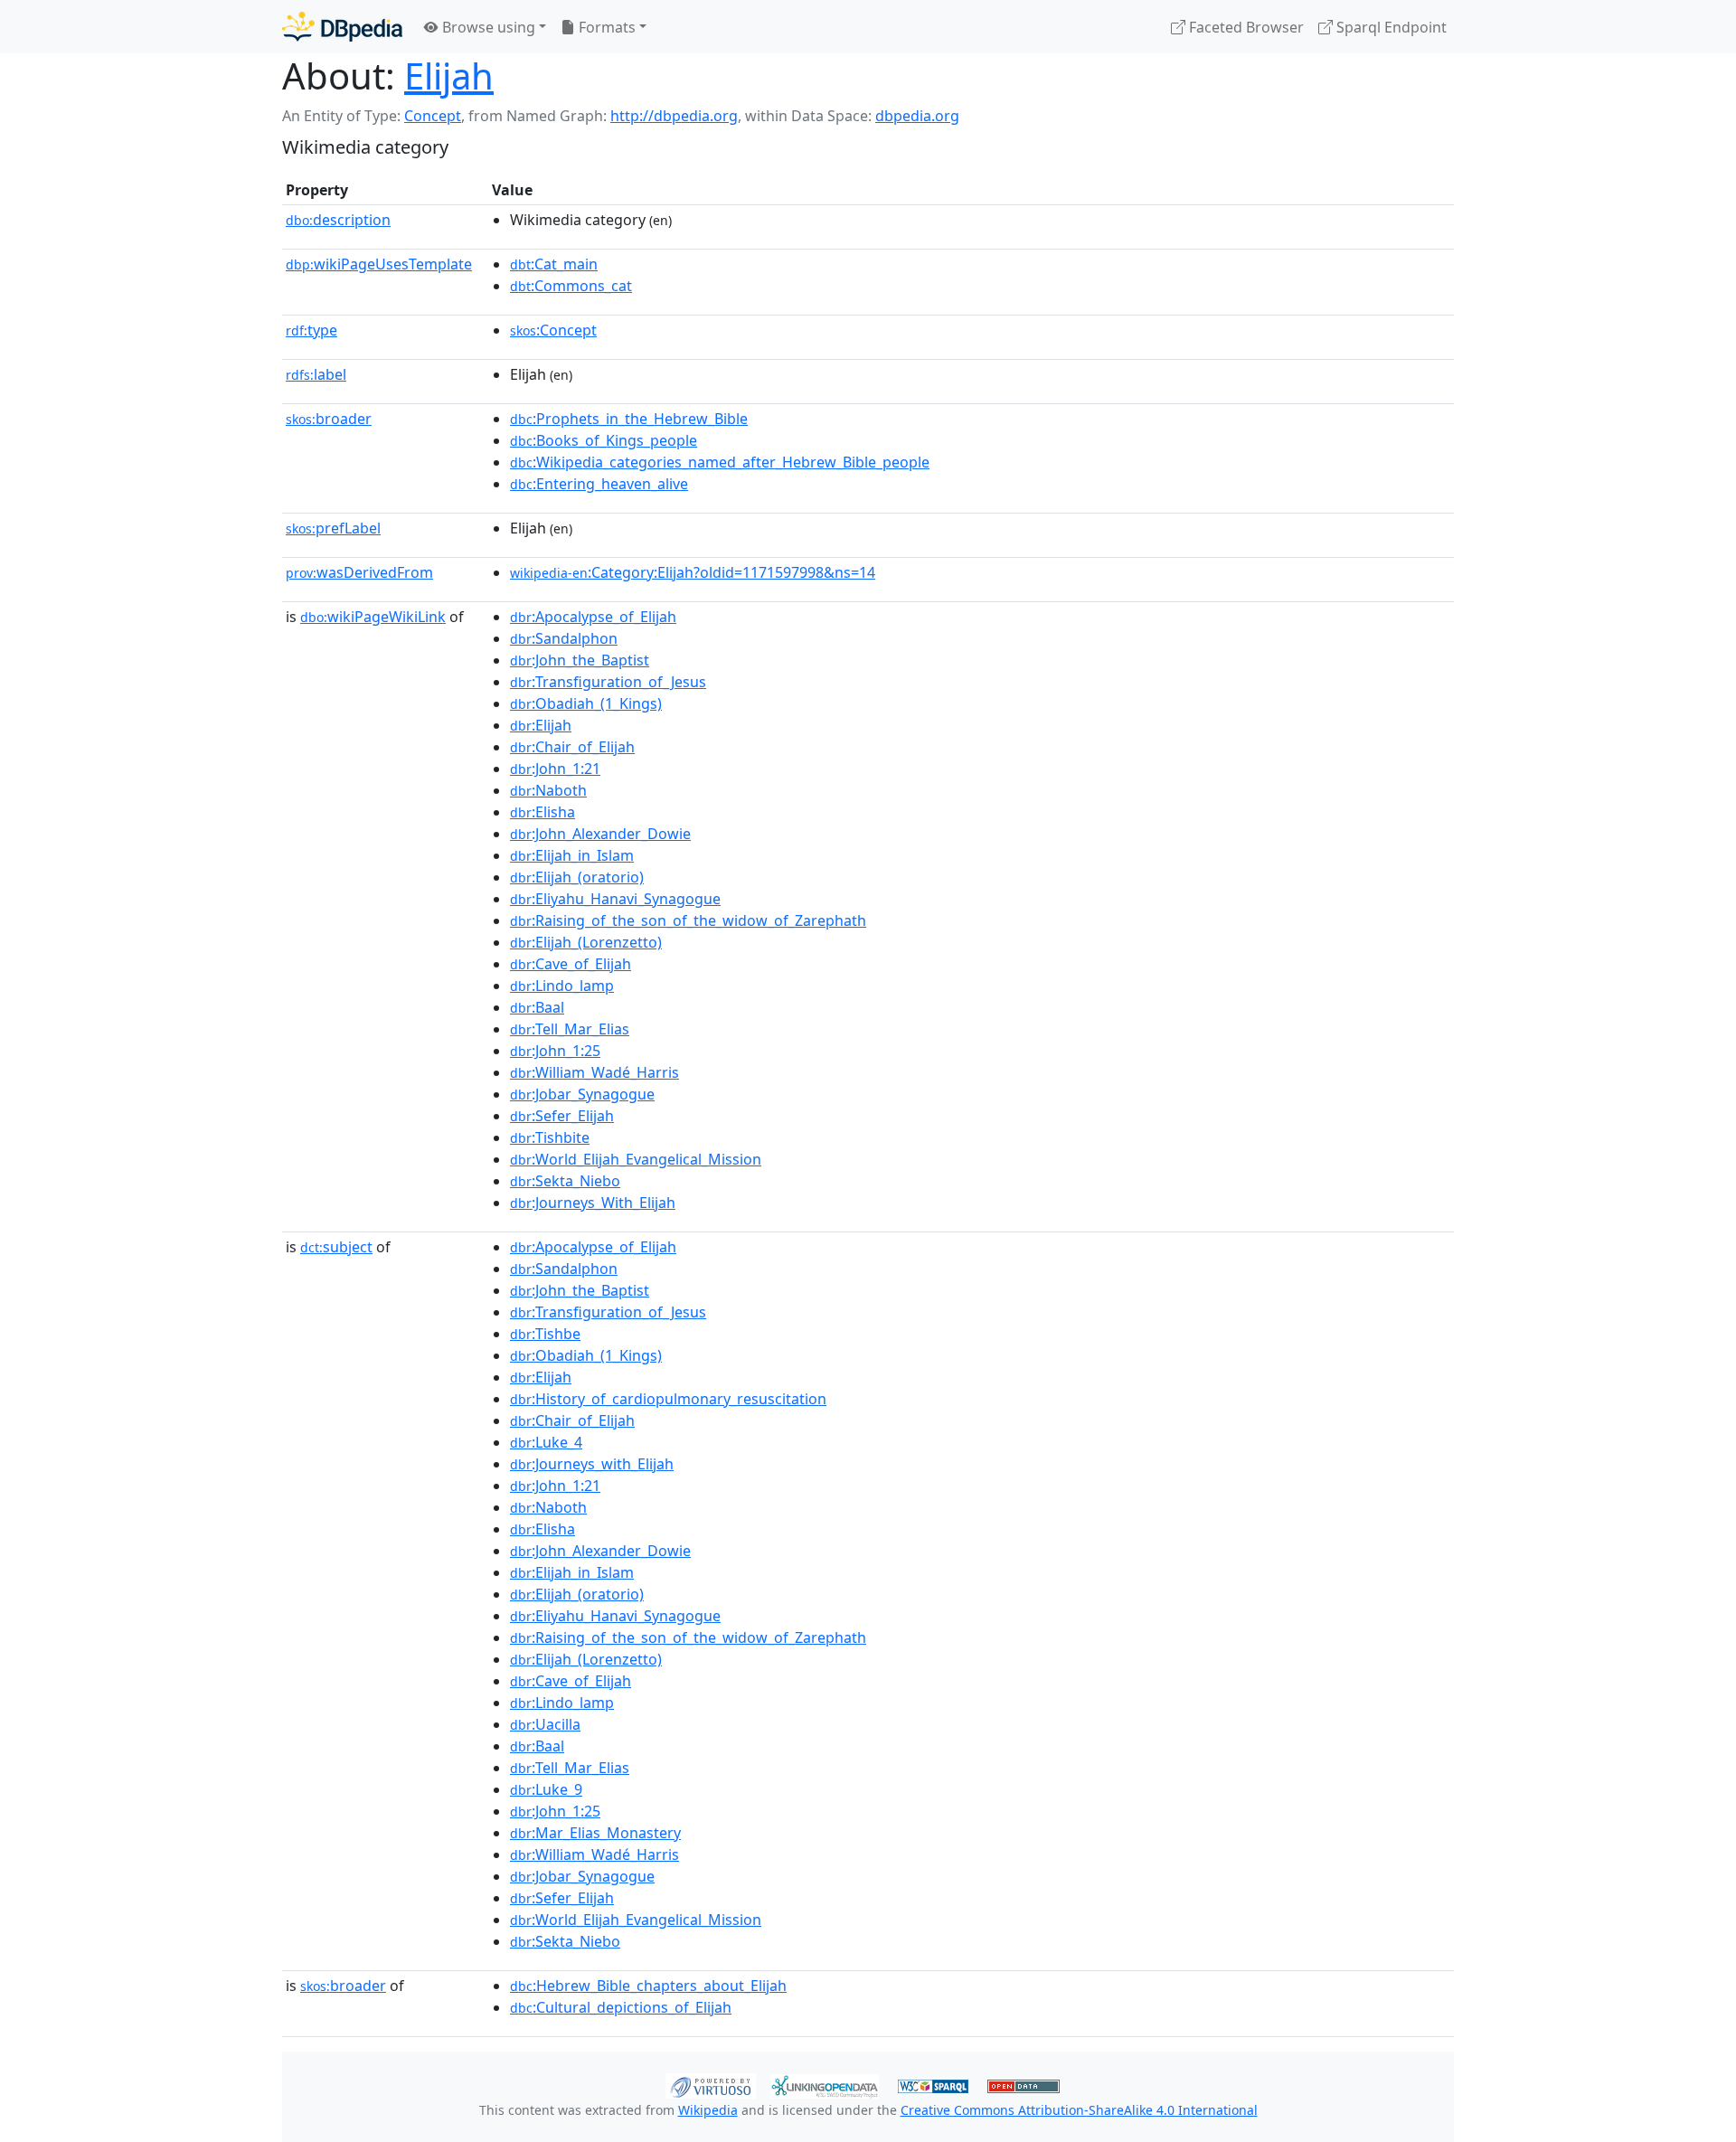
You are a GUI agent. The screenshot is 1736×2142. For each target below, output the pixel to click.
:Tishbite (550, 1137)
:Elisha (542, 812)
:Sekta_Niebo (565, 1181)
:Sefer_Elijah (562, 1116)
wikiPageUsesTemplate (379, 264)
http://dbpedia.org (674, 116)
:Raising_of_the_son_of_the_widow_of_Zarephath (688, 920)
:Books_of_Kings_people (604, 440)
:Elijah (541, 725)
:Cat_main (554, 264)
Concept (433, 116)
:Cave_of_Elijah (571, 964)
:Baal (537, 1007)
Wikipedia (708, 2110)
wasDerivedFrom (359, 572)
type (311, 330)
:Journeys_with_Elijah (592, 1464)
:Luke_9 (546, 1789)
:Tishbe (545, 1334)
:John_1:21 (555, 769)
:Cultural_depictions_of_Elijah (621, 2007)
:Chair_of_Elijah (572, 747)
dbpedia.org (917, 116)
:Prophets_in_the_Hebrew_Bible (629, 419)
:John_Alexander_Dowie (600, 834)
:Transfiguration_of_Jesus (608, 682)
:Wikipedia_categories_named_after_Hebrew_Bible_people (720, 462)
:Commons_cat (571, 286)
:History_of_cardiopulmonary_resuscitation (668, 1399)
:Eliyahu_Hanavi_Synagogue (615, 899)
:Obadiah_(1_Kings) (586, 703)
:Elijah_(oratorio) (577, 877)
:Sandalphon (564, 638)
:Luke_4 (546, 1442)
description (338, 220)
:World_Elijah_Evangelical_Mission (636, 1159)
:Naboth (548, 790)
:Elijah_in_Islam (572, 855)
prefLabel (333, 528)
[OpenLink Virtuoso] (711, 2084)
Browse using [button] (487, 27)
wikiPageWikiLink (373, 617)
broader (329, 419)
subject (336, 1247)
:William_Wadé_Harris (594, 1072)
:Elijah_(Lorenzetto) (586, 942)
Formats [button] (605, 27)
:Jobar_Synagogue (582, 1094)
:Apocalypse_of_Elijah (593, 617)
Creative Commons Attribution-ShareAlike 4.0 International (1079, 2110)
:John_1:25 (555, 1051)
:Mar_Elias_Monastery (595, 1833)
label (316, 374)
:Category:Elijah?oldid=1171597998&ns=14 (693, 572)
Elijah (449, 75)
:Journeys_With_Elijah (593, 1203)
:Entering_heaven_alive (599, 484)
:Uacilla (545, 1724)
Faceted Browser (1245, 27)
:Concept (553, 330)
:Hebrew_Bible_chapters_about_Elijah (648, 1986)
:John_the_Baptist (580, 660)
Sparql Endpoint (1390, 27)
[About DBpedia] (342, 27)
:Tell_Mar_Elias (570, 1029)
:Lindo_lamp (562, 986)
